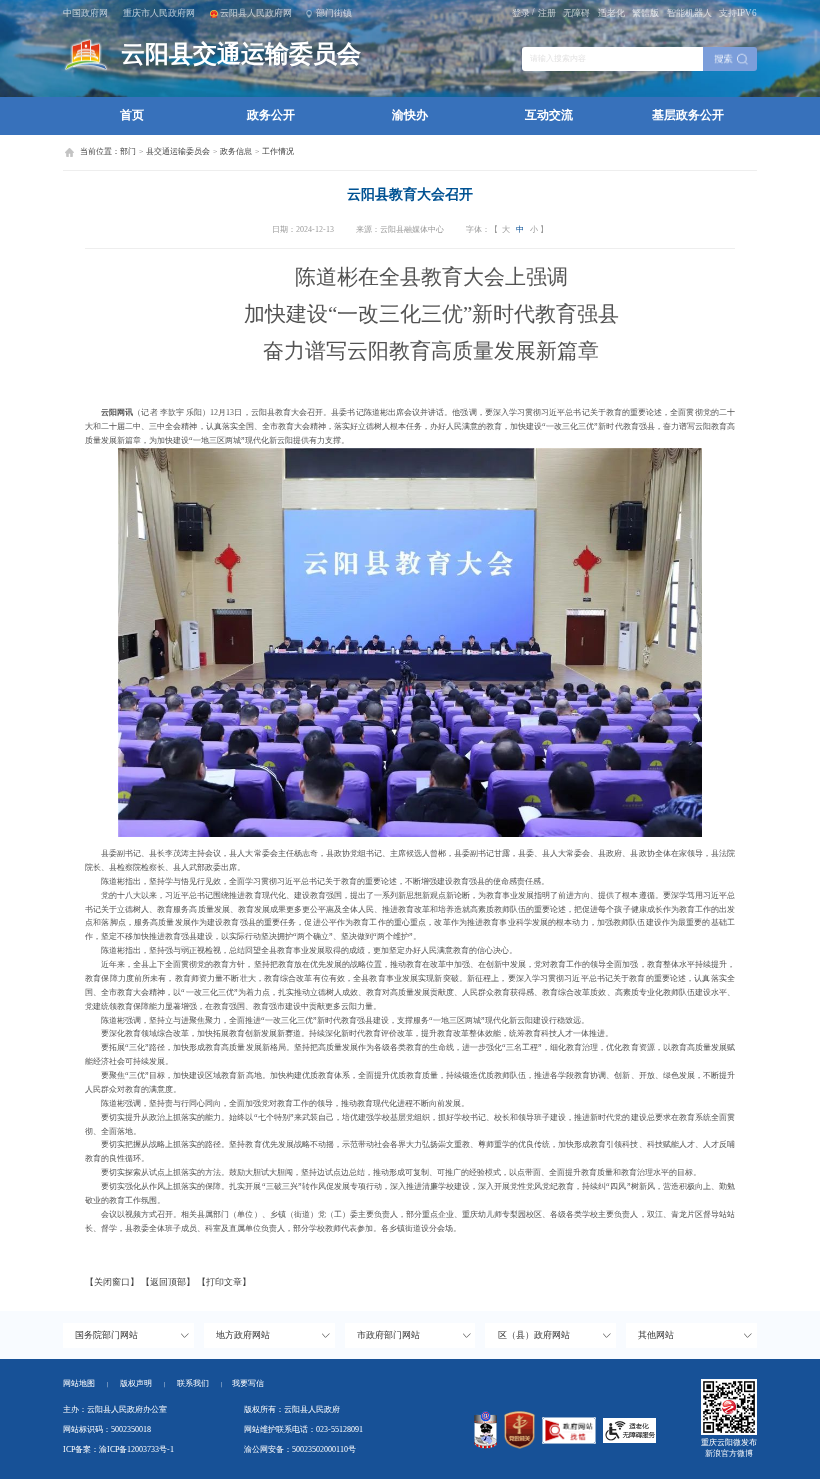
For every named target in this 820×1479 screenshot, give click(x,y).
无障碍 (576, 13)
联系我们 (199, 1383)
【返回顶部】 (168, 1282)
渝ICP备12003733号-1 (136, 1449)
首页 (132, 115)
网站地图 (79, 1383)
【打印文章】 (224, 1282)
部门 (128, 151)
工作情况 (278, 151)
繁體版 (645, 13)
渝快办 (410, 115)
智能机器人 (689, 13)
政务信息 (236, 151)
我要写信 (248, 1383)
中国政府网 (85, 13)
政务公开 (271, 115)
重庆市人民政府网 (159, 13)
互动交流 (549, 115)
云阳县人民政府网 (256, 13)
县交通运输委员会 (178, 151)
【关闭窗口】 (112, 1282)
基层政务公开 (688, 115)
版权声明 (136, 1383)
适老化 (611, 13)
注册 (547, 13)
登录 (521, 13)
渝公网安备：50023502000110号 (300, 1449)
